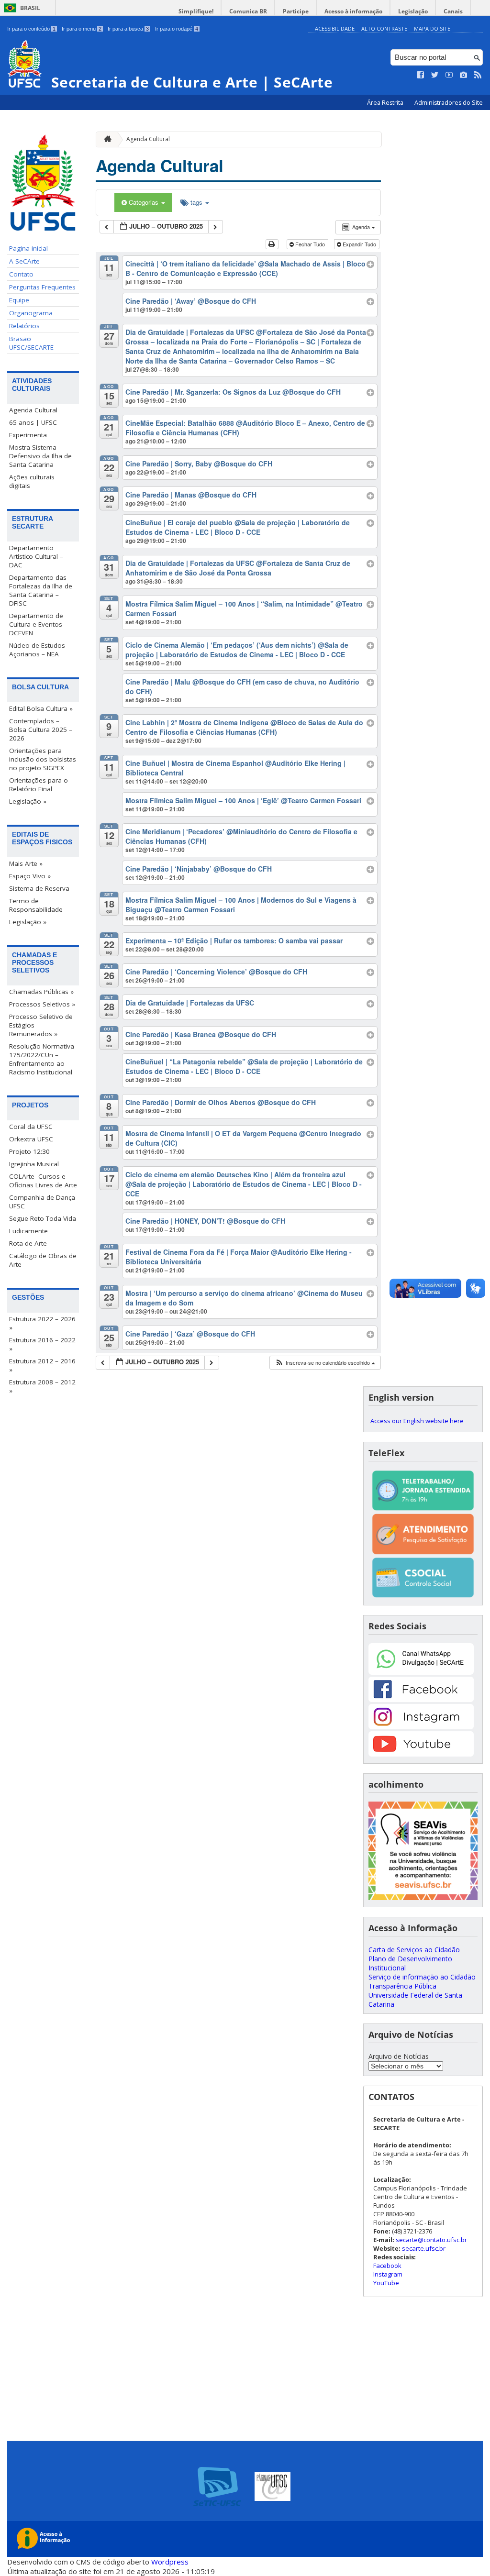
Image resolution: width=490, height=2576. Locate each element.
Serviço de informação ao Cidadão (422, 1977)
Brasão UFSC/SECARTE (31, 343)
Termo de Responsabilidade (36, 905)
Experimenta (28, 435)
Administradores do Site (449, 103)
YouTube (386, 2283)
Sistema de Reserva (39, 888)
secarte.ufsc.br (424, 2248)
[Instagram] (421, 1727)
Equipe (19, 300)
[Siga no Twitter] (435, 75)
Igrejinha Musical (34, 1164)
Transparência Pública (402, 1986)
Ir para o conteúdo (31, 29)
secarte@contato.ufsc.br (431, 2240)
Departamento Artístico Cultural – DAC (36, 556)
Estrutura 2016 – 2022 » (42, 1344)
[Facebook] (421, 1699)
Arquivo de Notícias (399, 2056)
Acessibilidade (335, 28)
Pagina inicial (28, 248)
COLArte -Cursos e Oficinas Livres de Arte (43, 1181)
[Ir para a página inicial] (105, 139)
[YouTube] (421, 1754)
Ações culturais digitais (32, 481)
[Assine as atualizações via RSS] (478, 75)
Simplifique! (196, 11)
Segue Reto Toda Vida (43, 1218)
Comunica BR (248, 11)
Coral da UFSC (31, 1127)
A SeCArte (24, 261)
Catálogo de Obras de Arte (43, 1260)
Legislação (413, 11)
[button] (325, 1363)
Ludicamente (28, 1231)
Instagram (388, 2274)
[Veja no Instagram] (464, 75)
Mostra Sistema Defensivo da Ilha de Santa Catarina (40, 456)
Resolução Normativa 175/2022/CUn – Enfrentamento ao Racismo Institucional (42, 1059)
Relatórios (24, 326)
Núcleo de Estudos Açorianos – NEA (37, 650)
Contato (21, 274)
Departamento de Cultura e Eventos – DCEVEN (38, 624)
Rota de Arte (28, 1243)
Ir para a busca (128, 29)
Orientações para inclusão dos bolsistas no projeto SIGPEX (43, 759)
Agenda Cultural (33, 410)
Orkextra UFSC (31, 1139)
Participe (296, 11)
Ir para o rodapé (177, 29)
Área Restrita (386, 103)
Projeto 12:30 (29, 1151)
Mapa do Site (432, 28)
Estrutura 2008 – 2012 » (42, 1386)
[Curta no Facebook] (421, 75)
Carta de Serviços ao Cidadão (414, 1950)
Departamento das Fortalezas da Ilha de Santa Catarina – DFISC (41, 590)
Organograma (31, 313)
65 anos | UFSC (33, 422)
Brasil (30, 8)
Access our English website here (417, 1421)
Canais (453, 11)
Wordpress (170, 2562)
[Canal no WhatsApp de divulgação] (421, 1672)
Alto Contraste (384, 28)
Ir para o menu (82, 29)
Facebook (387, 2266)
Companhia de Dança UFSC (42, 1202)
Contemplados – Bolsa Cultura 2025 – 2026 (41, 730)
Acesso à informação (353, 11)
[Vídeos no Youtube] (449, 75)
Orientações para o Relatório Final (39, 785)
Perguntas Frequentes (42, 287)
